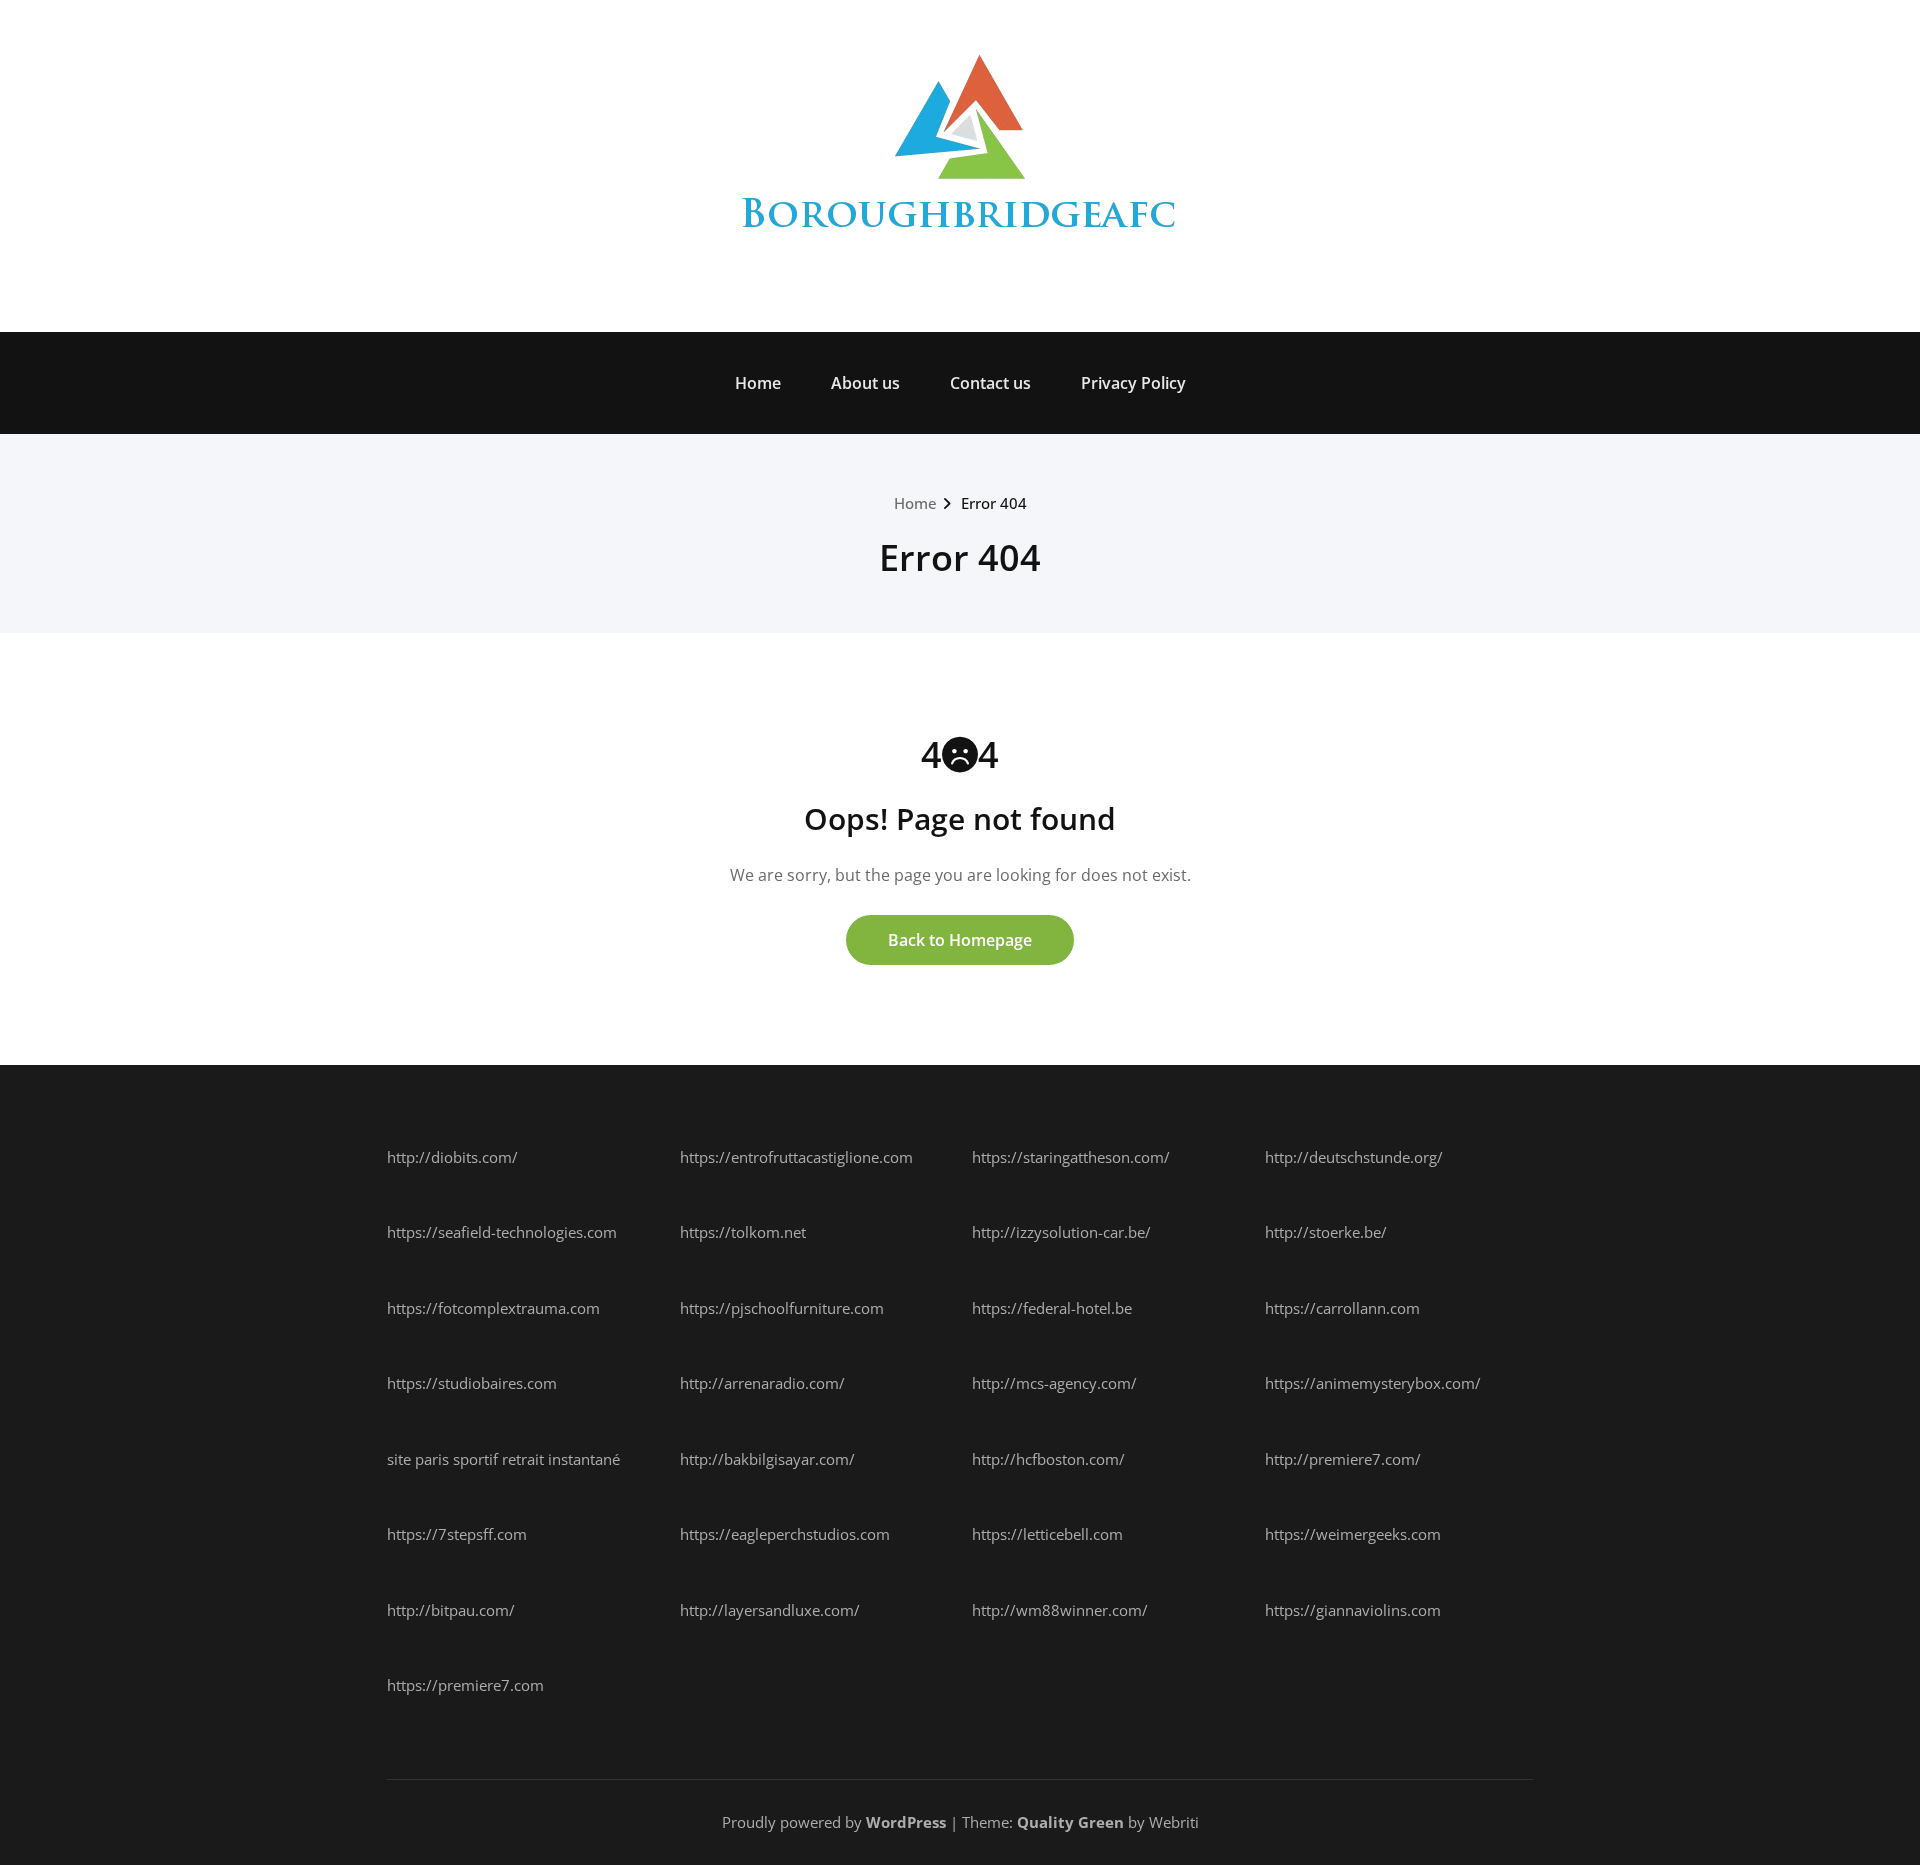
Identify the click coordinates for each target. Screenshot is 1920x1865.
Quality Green (1070, 1822)
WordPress (906, 1822)
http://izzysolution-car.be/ (1061, 1232)
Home (758, 383)
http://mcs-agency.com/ (1054, 1383)
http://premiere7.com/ (1343, 1459)
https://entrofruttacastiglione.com (796, 1157)
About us (865, 383)
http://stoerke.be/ (1326, 1232)
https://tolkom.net (743, 1232)
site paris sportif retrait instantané (503, 1459)
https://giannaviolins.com (1353, 1610)
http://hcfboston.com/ (1048, 1459)
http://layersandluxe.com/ (770, 1610)
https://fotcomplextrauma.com (493, 1308)
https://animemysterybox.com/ (1373, 1383)
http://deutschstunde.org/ (1354, 1157)
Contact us (990, 383)
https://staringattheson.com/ (1071, 1157)
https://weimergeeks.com (1353, 1534)
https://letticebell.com (1047, 1534)
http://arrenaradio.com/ (762, 1383)
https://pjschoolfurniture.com (782, 1308)
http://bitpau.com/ (451, 1610)
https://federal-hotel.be (1052, 1308)
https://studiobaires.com (472, 1383)
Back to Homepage (960, 940)
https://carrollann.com (1342, 1308)
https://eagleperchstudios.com (785, 1534)
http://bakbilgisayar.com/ (767, 1459)
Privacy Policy (1133, 383)
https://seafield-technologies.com (502, 1232)
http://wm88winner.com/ (1060, 1610)
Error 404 (994, 503)
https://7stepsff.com (457, 1534)
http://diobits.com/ (452, 1157)
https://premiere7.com (465, 1685)
